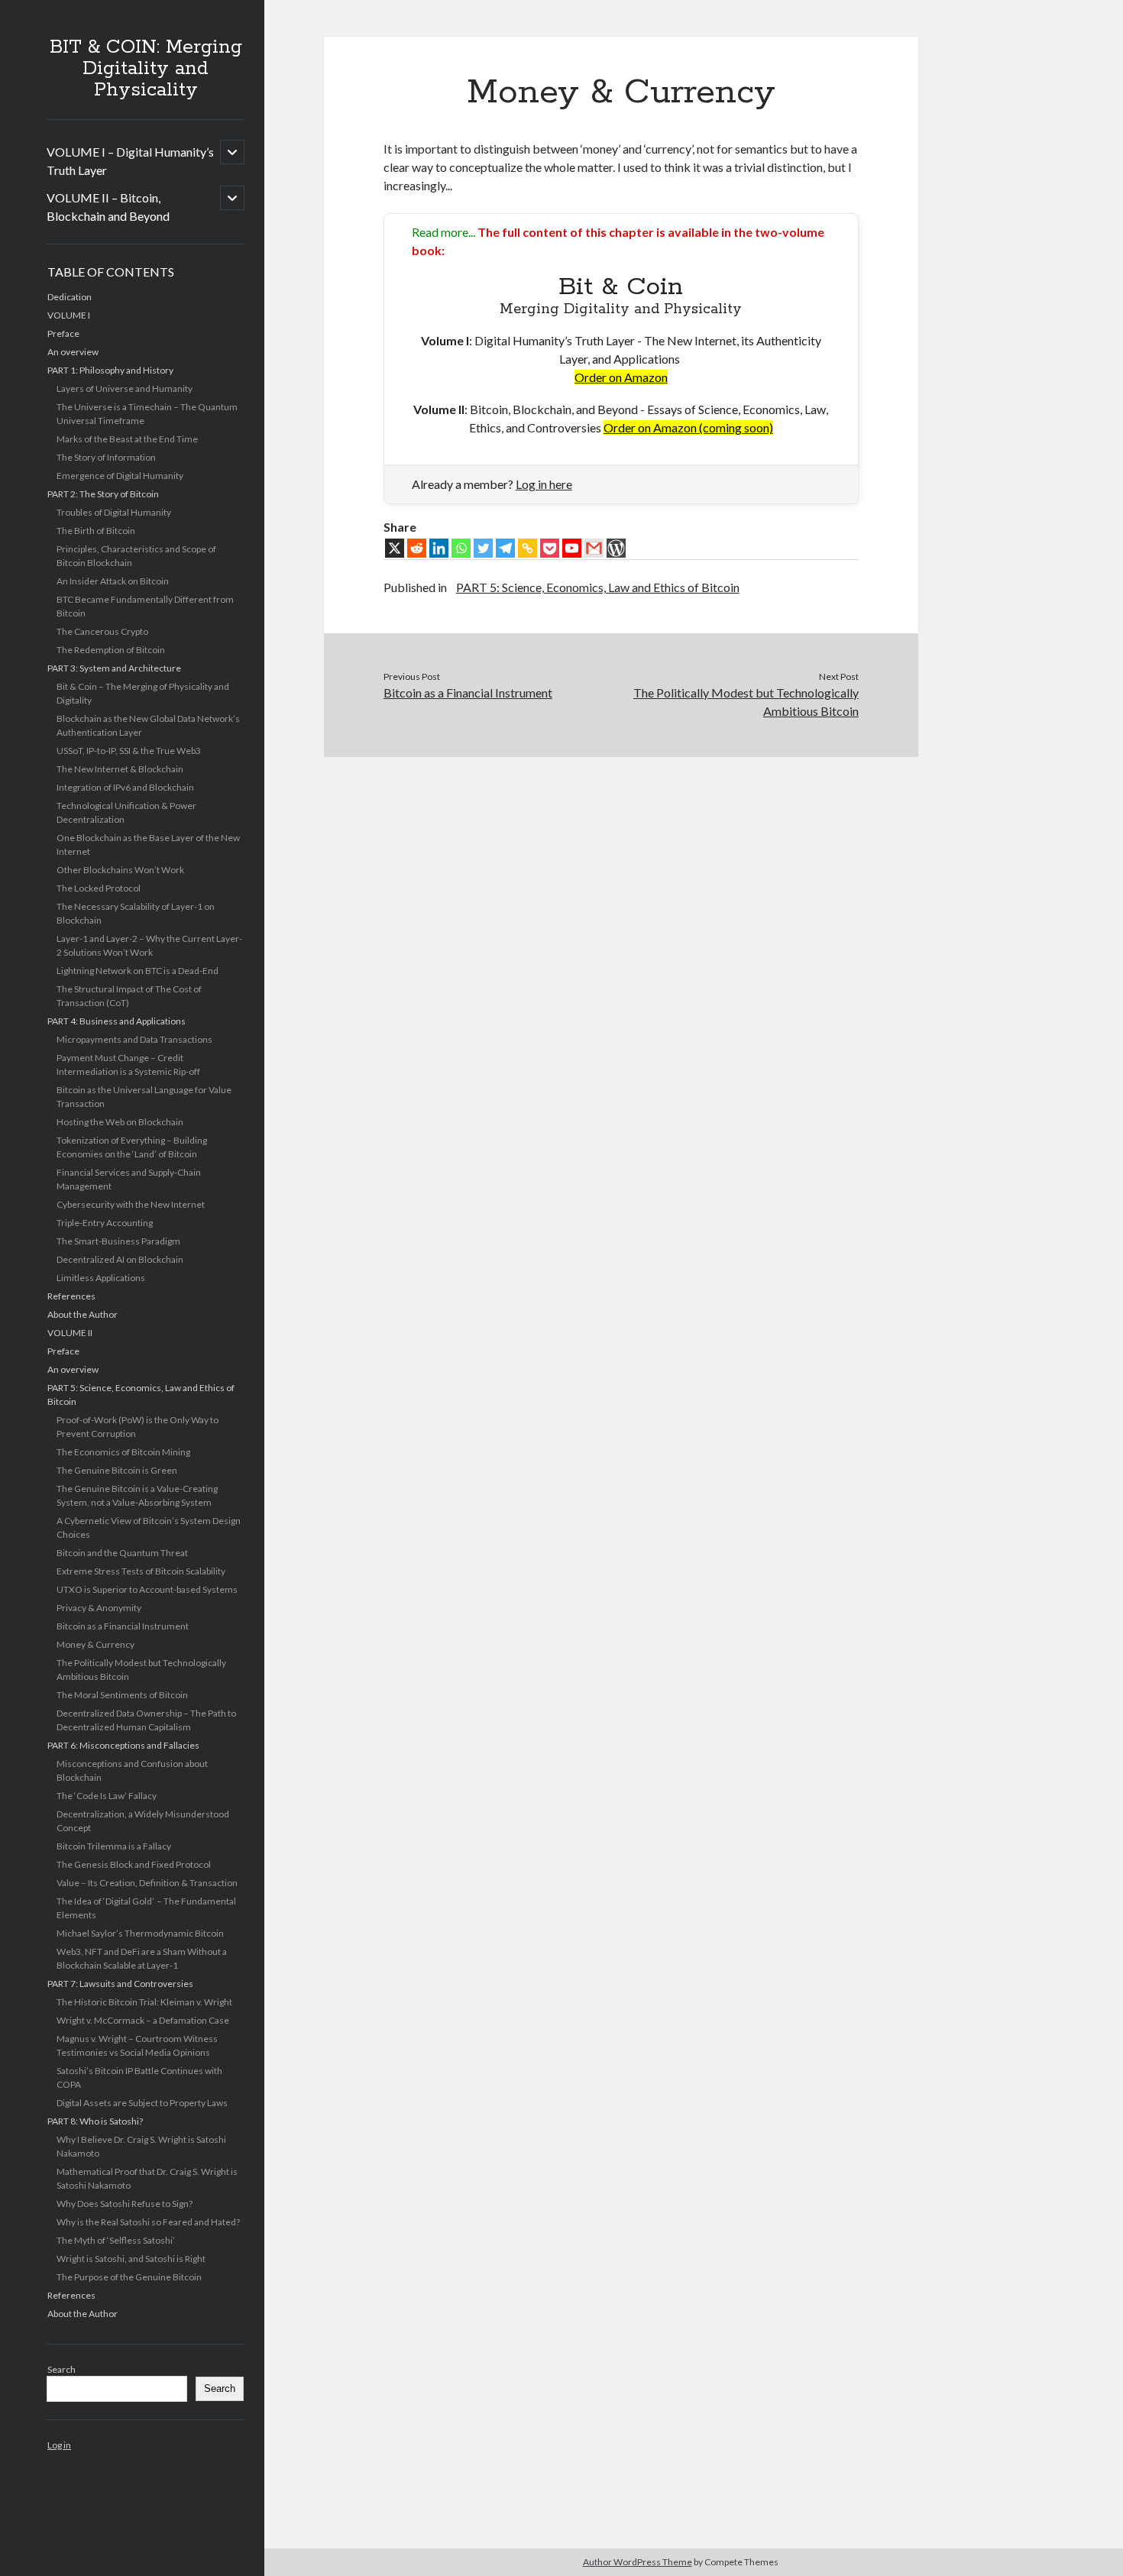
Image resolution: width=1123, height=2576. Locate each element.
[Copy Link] (528, 548)
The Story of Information (106, 457)
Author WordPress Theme (638, 2562)
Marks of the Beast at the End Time (127, 439)
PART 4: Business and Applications (117, 1021)
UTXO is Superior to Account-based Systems (147, 1589)
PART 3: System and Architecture (114, 668)
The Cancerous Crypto (102, 631)
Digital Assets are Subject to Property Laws (142, 2103)
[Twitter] (483, 548)
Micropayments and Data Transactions (134, 1039)
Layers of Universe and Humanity (125, 388)
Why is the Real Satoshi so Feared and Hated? (148, 2222)
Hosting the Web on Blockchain (120, 1122)
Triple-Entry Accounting (105, 1223)
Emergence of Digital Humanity (120, 476)
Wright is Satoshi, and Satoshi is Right (131, 2259)
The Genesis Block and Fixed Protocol (134, 1864)
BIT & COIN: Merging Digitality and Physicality (146, 69)
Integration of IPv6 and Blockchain (125, 787)
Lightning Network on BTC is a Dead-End (138, 971)
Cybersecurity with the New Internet (131, 1204)
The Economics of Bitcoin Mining (123, 1452)
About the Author (83, 1314)
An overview (73, 352)
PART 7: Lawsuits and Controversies (120, 1984)
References (71, 1296)
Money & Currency (95, 1644)
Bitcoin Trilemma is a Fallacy (114, 1846)
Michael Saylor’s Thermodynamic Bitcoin (140, 1933)
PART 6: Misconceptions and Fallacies (123, 1745)
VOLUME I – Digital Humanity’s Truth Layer (130, 161)
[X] (395, 548)
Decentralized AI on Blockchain (120, 1259)
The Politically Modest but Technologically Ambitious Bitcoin (746, 702)
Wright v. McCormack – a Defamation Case (143, 2020)
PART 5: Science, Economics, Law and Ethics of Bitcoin (598, 587)
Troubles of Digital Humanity (114, 512)
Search (61, 2369)
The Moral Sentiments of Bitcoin (122, 1695)
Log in (59, 2445)
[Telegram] (505, 548)
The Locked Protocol (99, 888)
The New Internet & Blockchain (120, 769)
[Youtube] (572, 548)
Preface (63, 333)
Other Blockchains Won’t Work (120, 870)
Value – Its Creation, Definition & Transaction (147, 1883)
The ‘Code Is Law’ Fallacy (107, 1796)
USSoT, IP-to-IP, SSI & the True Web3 (129, 751)
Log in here (544, 484)
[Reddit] (417, 548)
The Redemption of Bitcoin (111, 650)
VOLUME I (69, 315)
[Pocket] (550, 548)
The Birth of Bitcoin (96, 531)
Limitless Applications (101, 1278)
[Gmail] (594, 548)
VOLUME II (70, 1333)
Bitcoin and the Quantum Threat (122, 1553)
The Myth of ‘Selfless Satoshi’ (116, 2240)
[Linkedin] (439, 548)
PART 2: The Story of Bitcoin (103, 494)
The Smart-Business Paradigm (118, 1241)
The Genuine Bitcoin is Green (117, 1470)
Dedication (70, 297)
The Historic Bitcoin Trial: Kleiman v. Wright (144, 2002)
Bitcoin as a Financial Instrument (123, 1626)
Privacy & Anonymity (99, 1608)
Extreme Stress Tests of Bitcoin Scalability (141, 1571)
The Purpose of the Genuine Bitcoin (129, 2277)
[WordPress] (616, 548)
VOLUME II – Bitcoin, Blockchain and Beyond (108, 207)
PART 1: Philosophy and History (110, 370)
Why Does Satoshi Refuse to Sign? (125, 2204)
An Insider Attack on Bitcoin (113, 581)
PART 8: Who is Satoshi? (95, 2121)
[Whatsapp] (461, 548)
